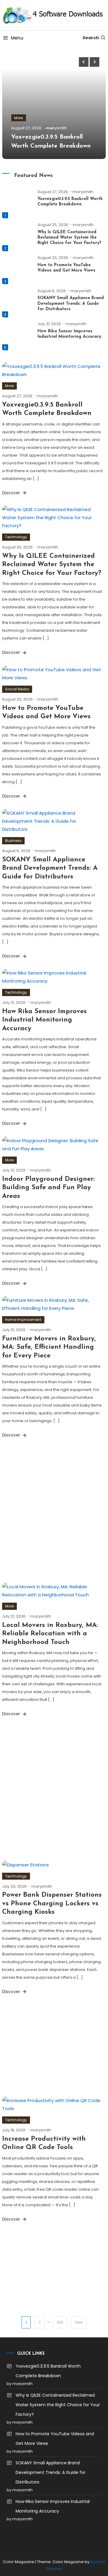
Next (79, 2322)
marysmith (57, 128)
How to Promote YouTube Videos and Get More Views (55, 2439)
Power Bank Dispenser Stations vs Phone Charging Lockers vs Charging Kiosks (52, 1904)
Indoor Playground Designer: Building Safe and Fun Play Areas (48, 1188)
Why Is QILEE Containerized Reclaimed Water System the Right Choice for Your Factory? (69, 238)
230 (60, 2322)
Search (91, 38)
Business (13, 841)
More (18, 118)
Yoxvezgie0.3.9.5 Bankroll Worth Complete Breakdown (48, 2371)
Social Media (17, 689)
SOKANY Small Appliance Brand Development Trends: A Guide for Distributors (71, 303)
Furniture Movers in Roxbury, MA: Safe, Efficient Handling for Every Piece (49, 1347)
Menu (17, 38)
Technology (16, 537)
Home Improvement (23, 1320)
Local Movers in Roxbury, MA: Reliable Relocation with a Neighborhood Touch (50, 1634)
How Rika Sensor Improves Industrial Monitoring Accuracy (44, 1020)
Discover (12, 493)
